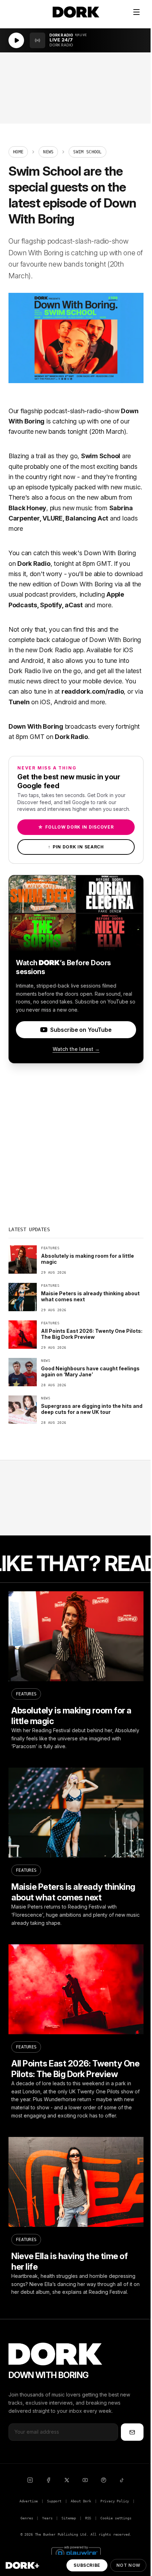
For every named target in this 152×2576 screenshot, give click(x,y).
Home (18, 152)
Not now (128, 2565)
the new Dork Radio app (49, 650)
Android (32, 661)
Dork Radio (34, 564)
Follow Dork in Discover (76, 827)
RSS (88, 2518)
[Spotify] (104, 2480)
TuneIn (19, 702)
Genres (27, 2518)
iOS (128, 650)
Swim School (101, 456)
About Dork (81, 2501)
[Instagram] (30, 2480)
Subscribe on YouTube (81, 1030)
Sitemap (69, 2518)
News (48, 152)
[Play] (16, 40)
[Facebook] (48, 2480)
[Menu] (136, 12)
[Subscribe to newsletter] (132, 2432)
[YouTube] (85, 2480)
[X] (67, 2480)
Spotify (51, 605)
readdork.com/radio (93, 691)
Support (54, 2501)
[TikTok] (122, 2480)
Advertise (29, 2501)
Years (47, 2518)
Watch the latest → (76, 1049)
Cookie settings (116, 2518)
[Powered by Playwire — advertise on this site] (76, 2552)
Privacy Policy (115, 2501)
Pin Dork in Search (76, 847)
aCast (74, 605)
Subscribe (87, 2565)
